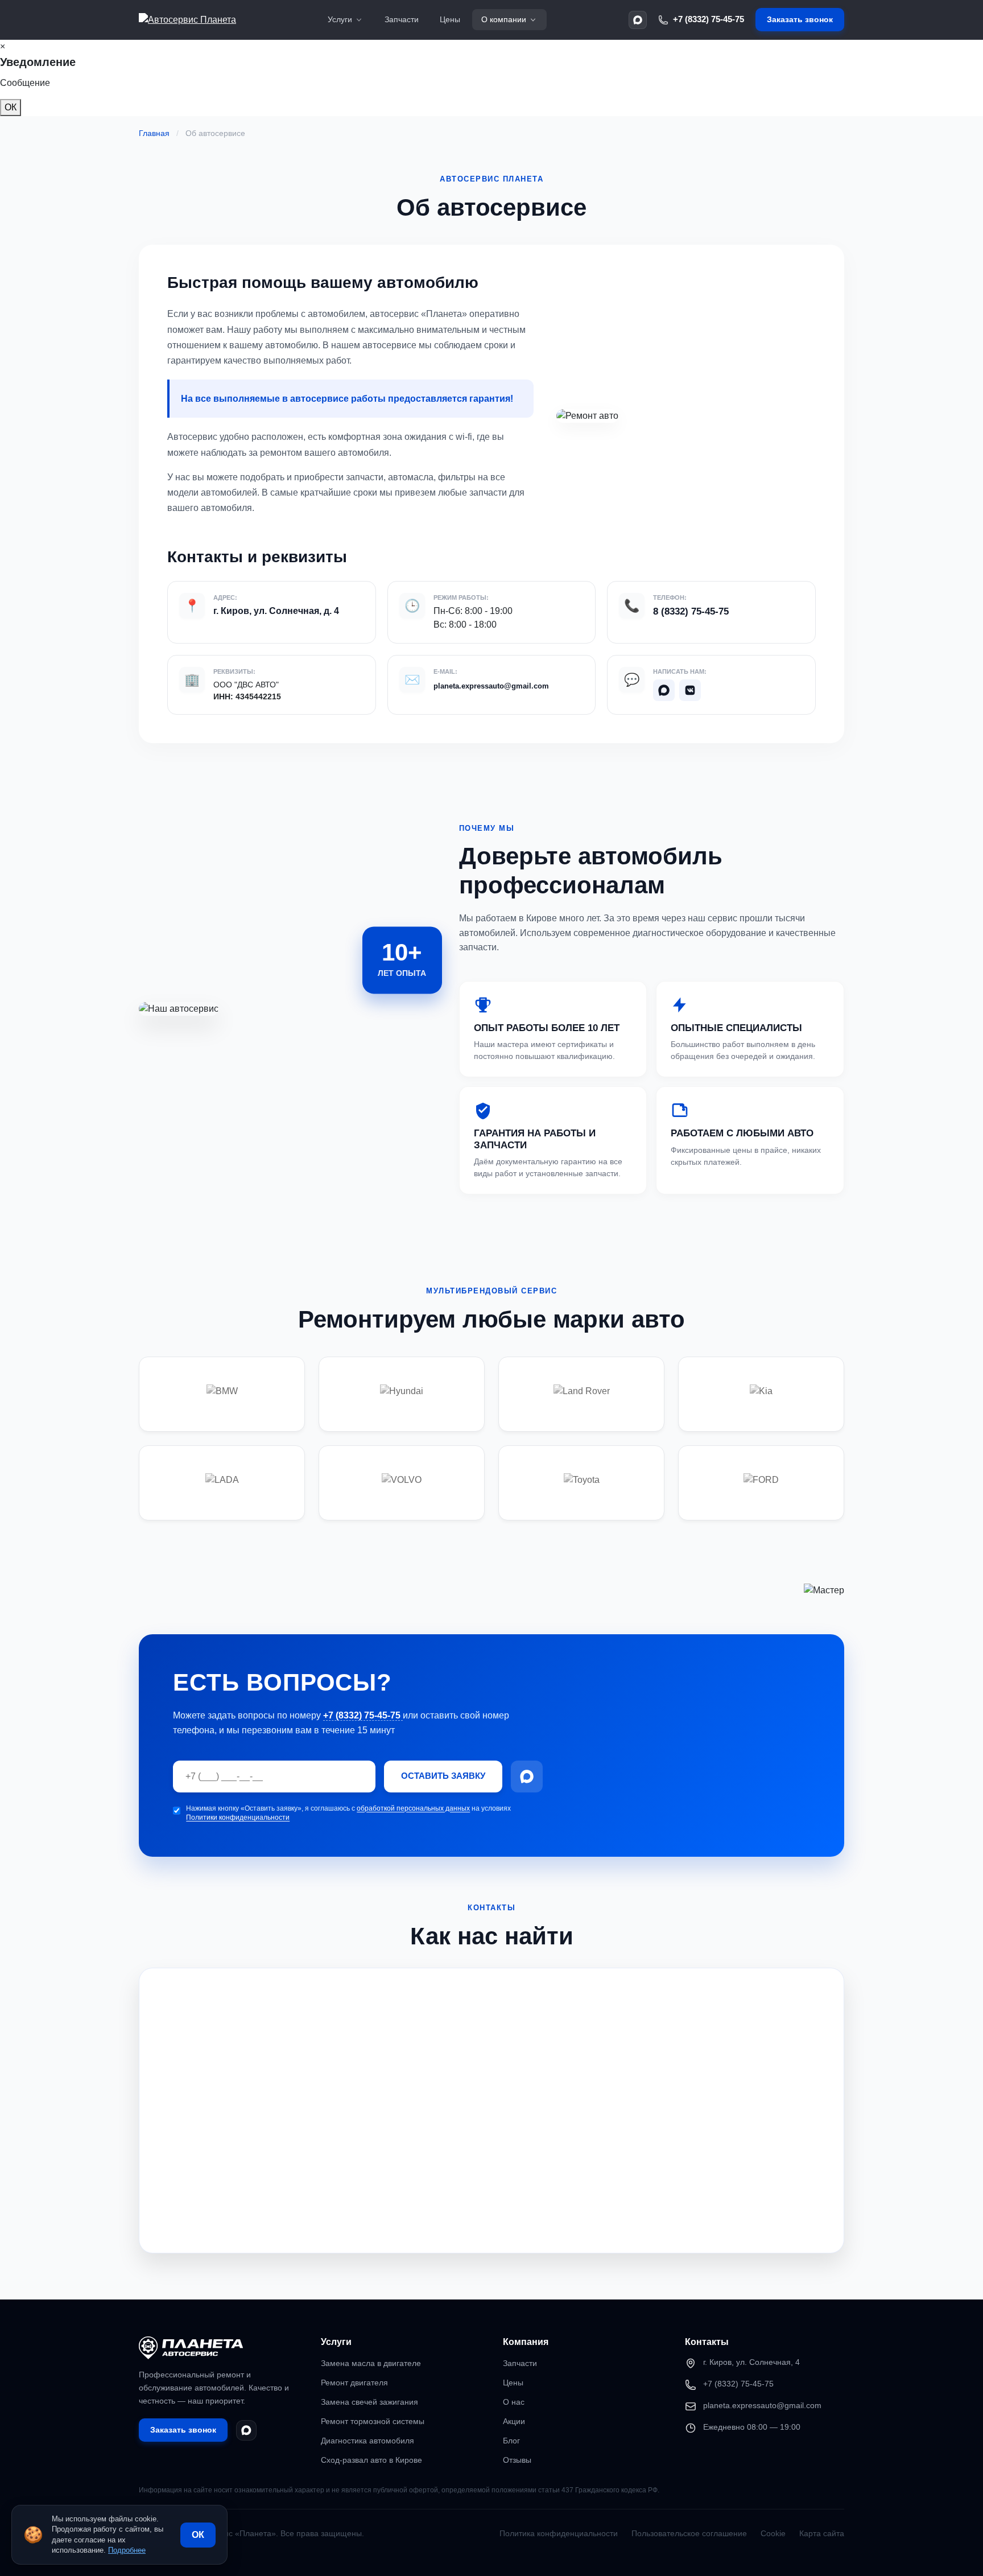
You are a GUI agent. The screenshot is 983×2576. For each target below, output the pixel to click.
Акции (514, 2421)
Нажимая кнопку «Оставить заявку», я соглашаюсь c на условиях (348, 1813)
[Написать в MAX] (638, 20)
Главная (154, 133)
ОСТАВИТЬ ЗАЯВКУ (443, 1776)
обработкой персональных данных (413, 1808)
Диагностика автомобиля (367, 2441)
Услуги (340, 19)
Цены (450, 19)
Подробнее (127, 2550)
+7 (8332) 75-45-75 (709, 19)
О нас (514, 2402)
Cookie (773, 2533)
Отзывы (517, 2460)
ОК (11, 107)
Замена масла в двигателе (371, 2363)
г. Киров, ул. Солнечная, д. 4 (276, 611)
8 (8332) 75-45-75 (691, 611)
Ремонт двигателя (354, 2383)
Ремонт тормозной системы (373, 2421)
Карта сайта (822, 2533)
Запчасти (402, 19)
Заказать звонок (800, 19)
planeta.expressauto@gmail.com (491, 686)
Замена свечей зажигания (369, 2402)
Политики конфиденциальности (238, 1817)
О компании (504, 19)
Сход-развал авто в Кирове (371, 2460)
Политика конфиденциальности (559, 2533)
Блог (511, 2441)
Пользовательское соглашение (689, 2533)
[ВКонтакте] (690, 690)
